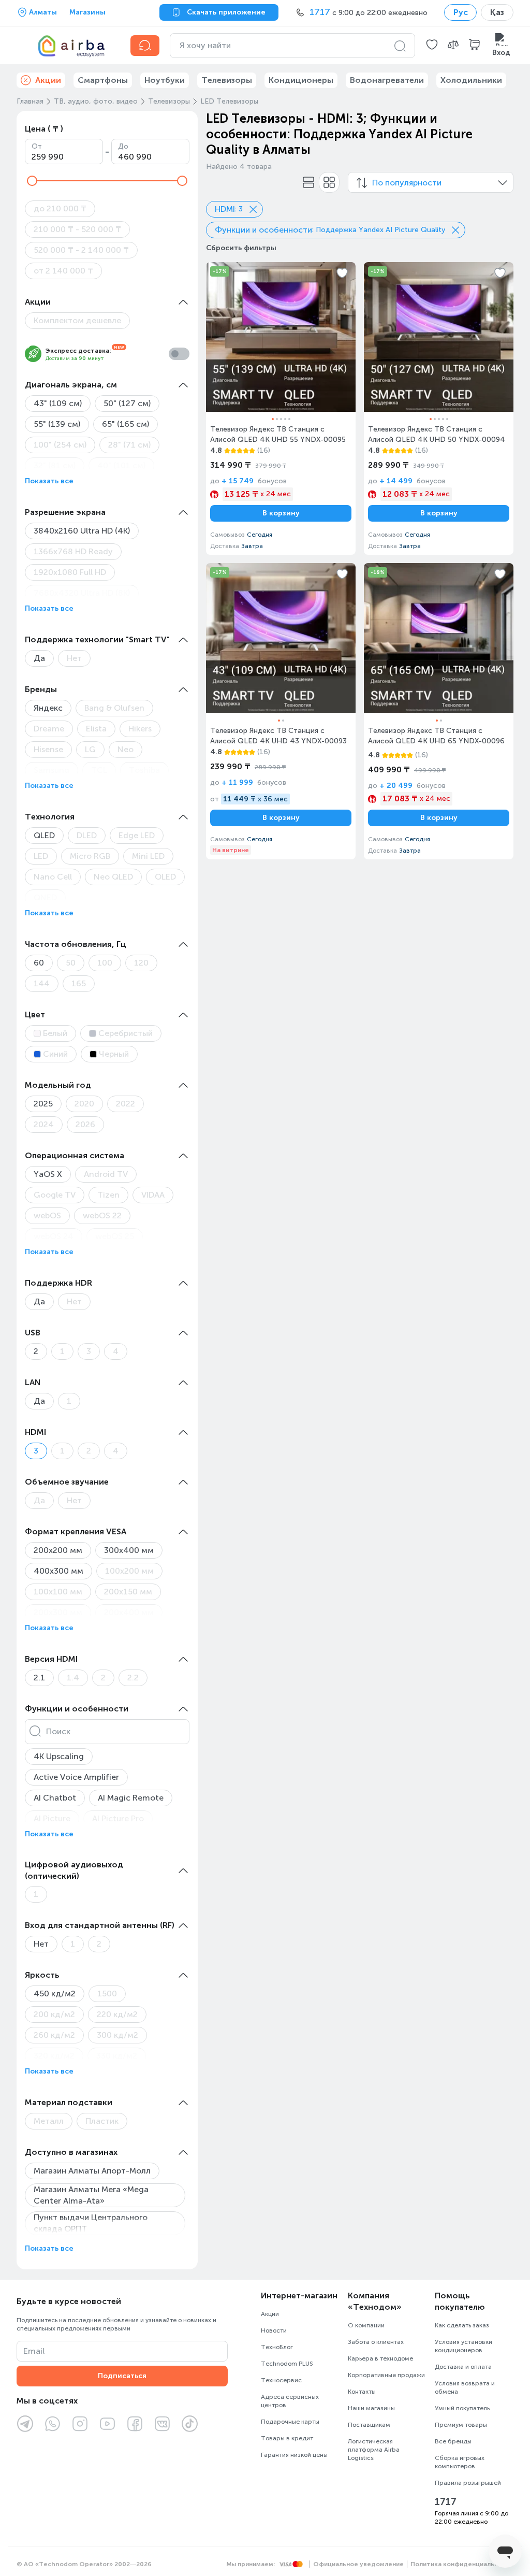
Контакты (362, 2392)
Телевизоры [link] (227, 80)
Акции (270, 2314)
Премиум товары (461, 2425)
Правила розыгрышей (468, 2483)
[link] (281, 408)
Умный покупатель (462, 2408)
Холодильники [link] (471, 80)
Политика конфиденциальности (462, 2564)
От (37, 146)
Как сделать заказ (462, 2325)
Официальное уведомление (358, 2564)
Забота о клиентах (376, 2342)
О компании (366, 2325)
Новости (274, 2330)
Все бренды (453, 2441)
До (123, 146)
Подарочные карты (290, 2422)
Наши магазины (371, 2408)
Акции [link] (48, 80)
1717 (446, 2502)
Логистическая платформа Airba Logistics (374, 2450)
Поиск (58, 1731)
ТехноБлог (277, 2347)
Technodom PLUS (287, 2364)
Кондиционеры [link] (301, 80)
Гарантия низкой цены (294, 2455)
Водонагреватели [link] (387, 80)
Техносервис (281, 2380)
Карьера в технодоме (380, 2358)
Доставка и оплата (463, 2367)
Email (34, 2351)
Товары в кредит (287, 2438)
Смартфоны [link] (103, 80)
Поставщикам (369, 2425)
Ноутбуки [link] (165, 80)
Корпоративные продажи (386, 2375)
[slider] (32, 181)
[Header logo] (67, 46)
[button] (432, 46)
